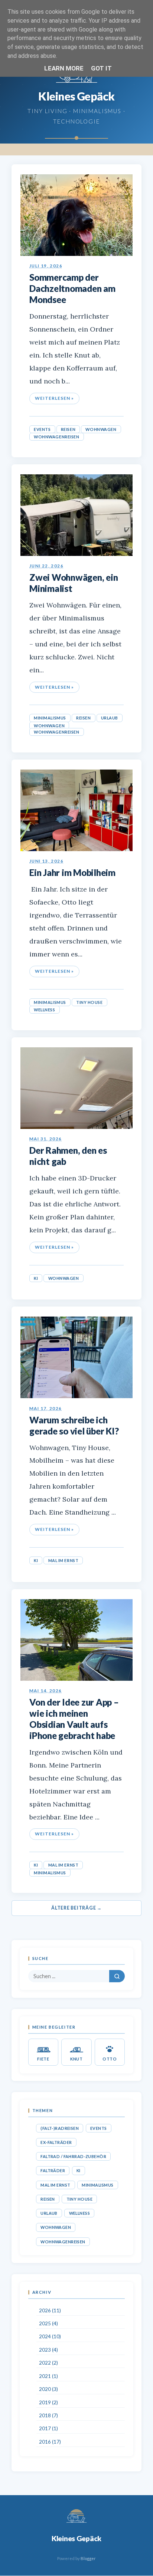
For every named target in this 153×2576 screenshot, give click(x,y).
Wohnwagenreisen (56, 437)
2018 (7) (48, 2415)
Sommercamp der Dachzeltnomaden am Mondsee (72, 288)
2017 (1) (48, 2428)
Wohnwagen (101, 429)
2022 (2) (48, 2363)
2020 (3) (48, 2389)
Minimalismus (50, 718)
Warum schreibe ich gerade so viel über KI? (74, 1425)
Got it (101, 68)
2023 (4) (48, 2350)
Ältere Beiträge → (76, 1908)
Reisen (68, 429)
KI (36, 1278)
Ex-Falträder (56, 2142)
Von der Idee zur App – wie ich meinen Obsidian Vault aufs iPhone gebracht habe (74, 1719)
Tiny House (89, 1002)
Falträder (53, 2170)
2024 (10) (50, 2336)
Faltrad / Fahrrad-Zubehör (73, 2156)
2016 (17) (50, 2442)
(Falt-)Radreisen (60, 2128)
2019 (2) (48, 2402)
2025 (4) (48, 2323)
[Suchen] (117, 1976)
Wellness (44, 1010)
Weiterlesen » (54, 398)
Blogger (88, 2558)
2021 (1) (48, 2376)
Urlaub (110, 718)
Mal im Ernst (64, 1560)
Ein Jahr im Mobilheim (72, 872)
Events (42, 429)
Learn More (64, 68)
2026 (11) (50, 2310)
